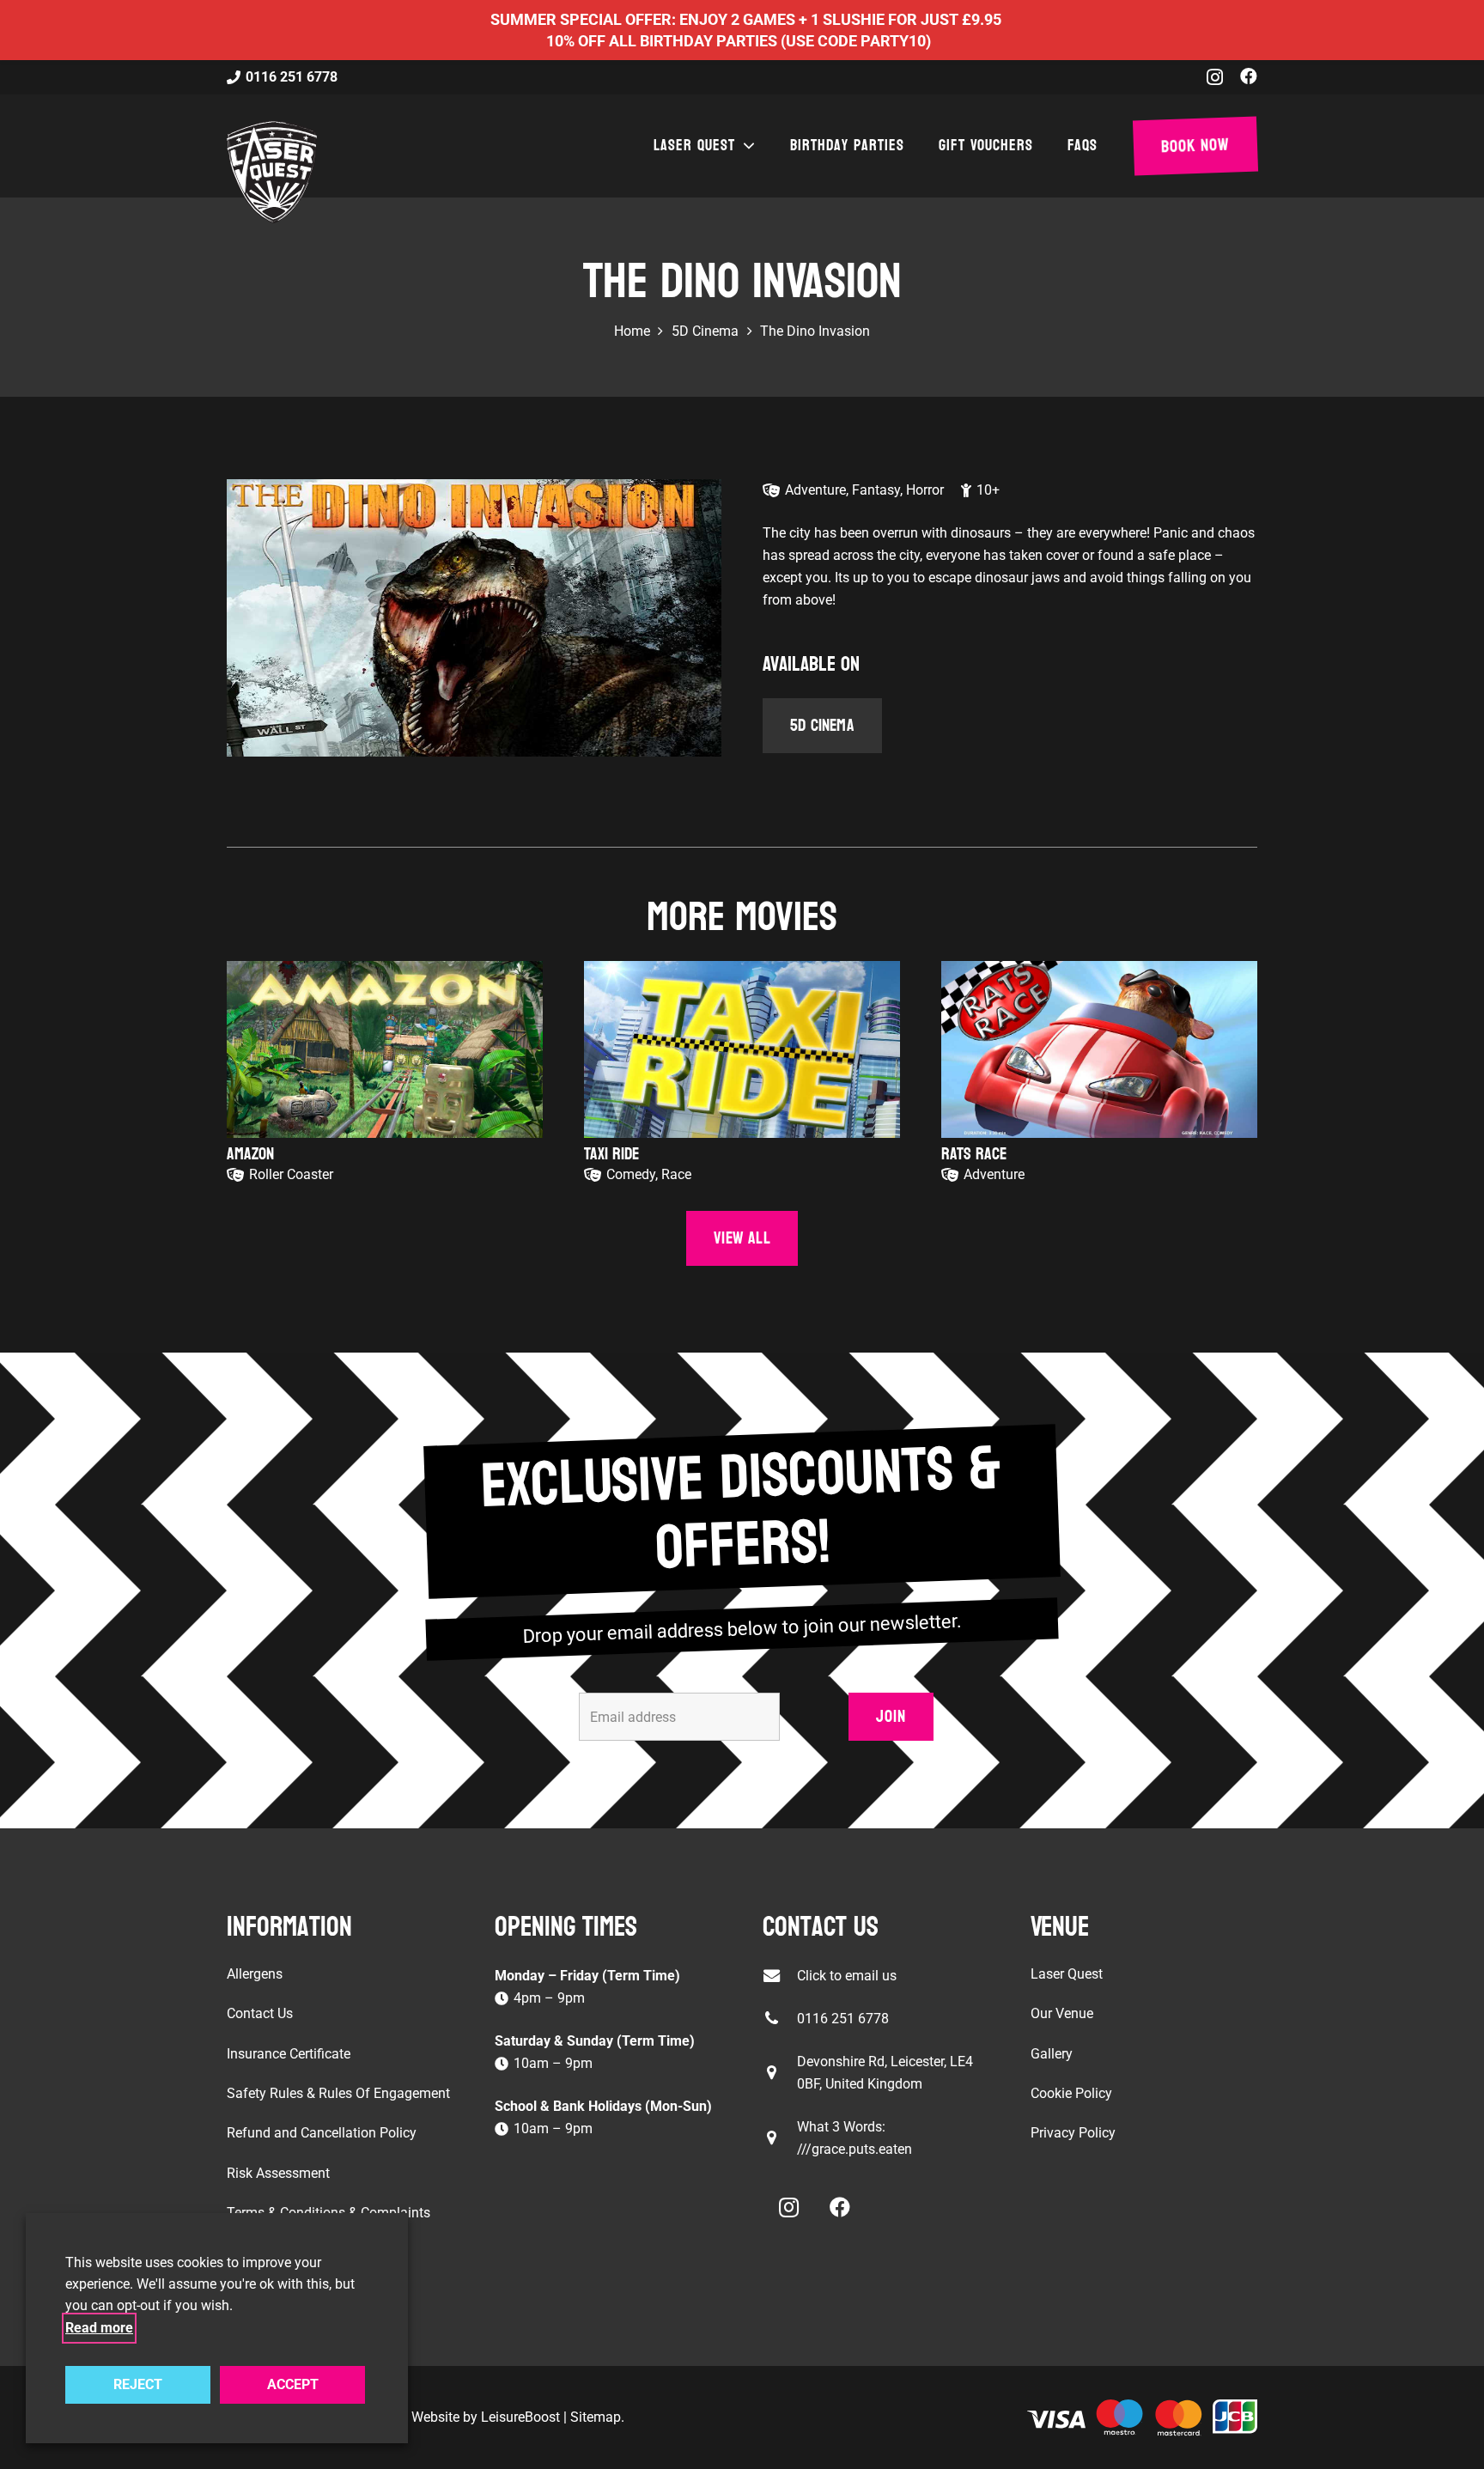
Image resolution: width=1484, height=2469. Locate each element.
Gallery (1052, 2054)
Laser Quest (1067, 1974)
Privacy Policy (1073, 2133)
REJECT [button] (138, 2384)
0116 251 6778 (843, 2019)
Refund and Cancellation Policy (322, 2133)
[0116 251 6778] (780, 2019)
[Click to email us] (780, 1976)
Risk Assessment (278, 2173)
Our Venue (1062, 2013)
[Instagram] (1215, 77)
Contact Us (260, 2013)
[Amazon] (385, 1050)
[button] (745, 146)
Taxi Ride (611, 1154)
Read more (99, 2328)
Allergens (255, 1974)
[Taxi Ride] (742, 1050)
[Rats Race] (1099, 1050)
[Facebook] (1249, 76)
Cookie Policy (1071, 2093)
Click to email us (847, 1976)
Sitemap (596, 2417)
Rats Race (974, 1154)
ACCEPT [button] (293, 2384)
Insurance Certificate (289, 2054)
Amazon (250, 1154)
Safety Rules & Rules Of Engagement (338, 2093)
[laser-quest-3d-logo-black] (272, 172)
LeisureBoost (520, 2417)
